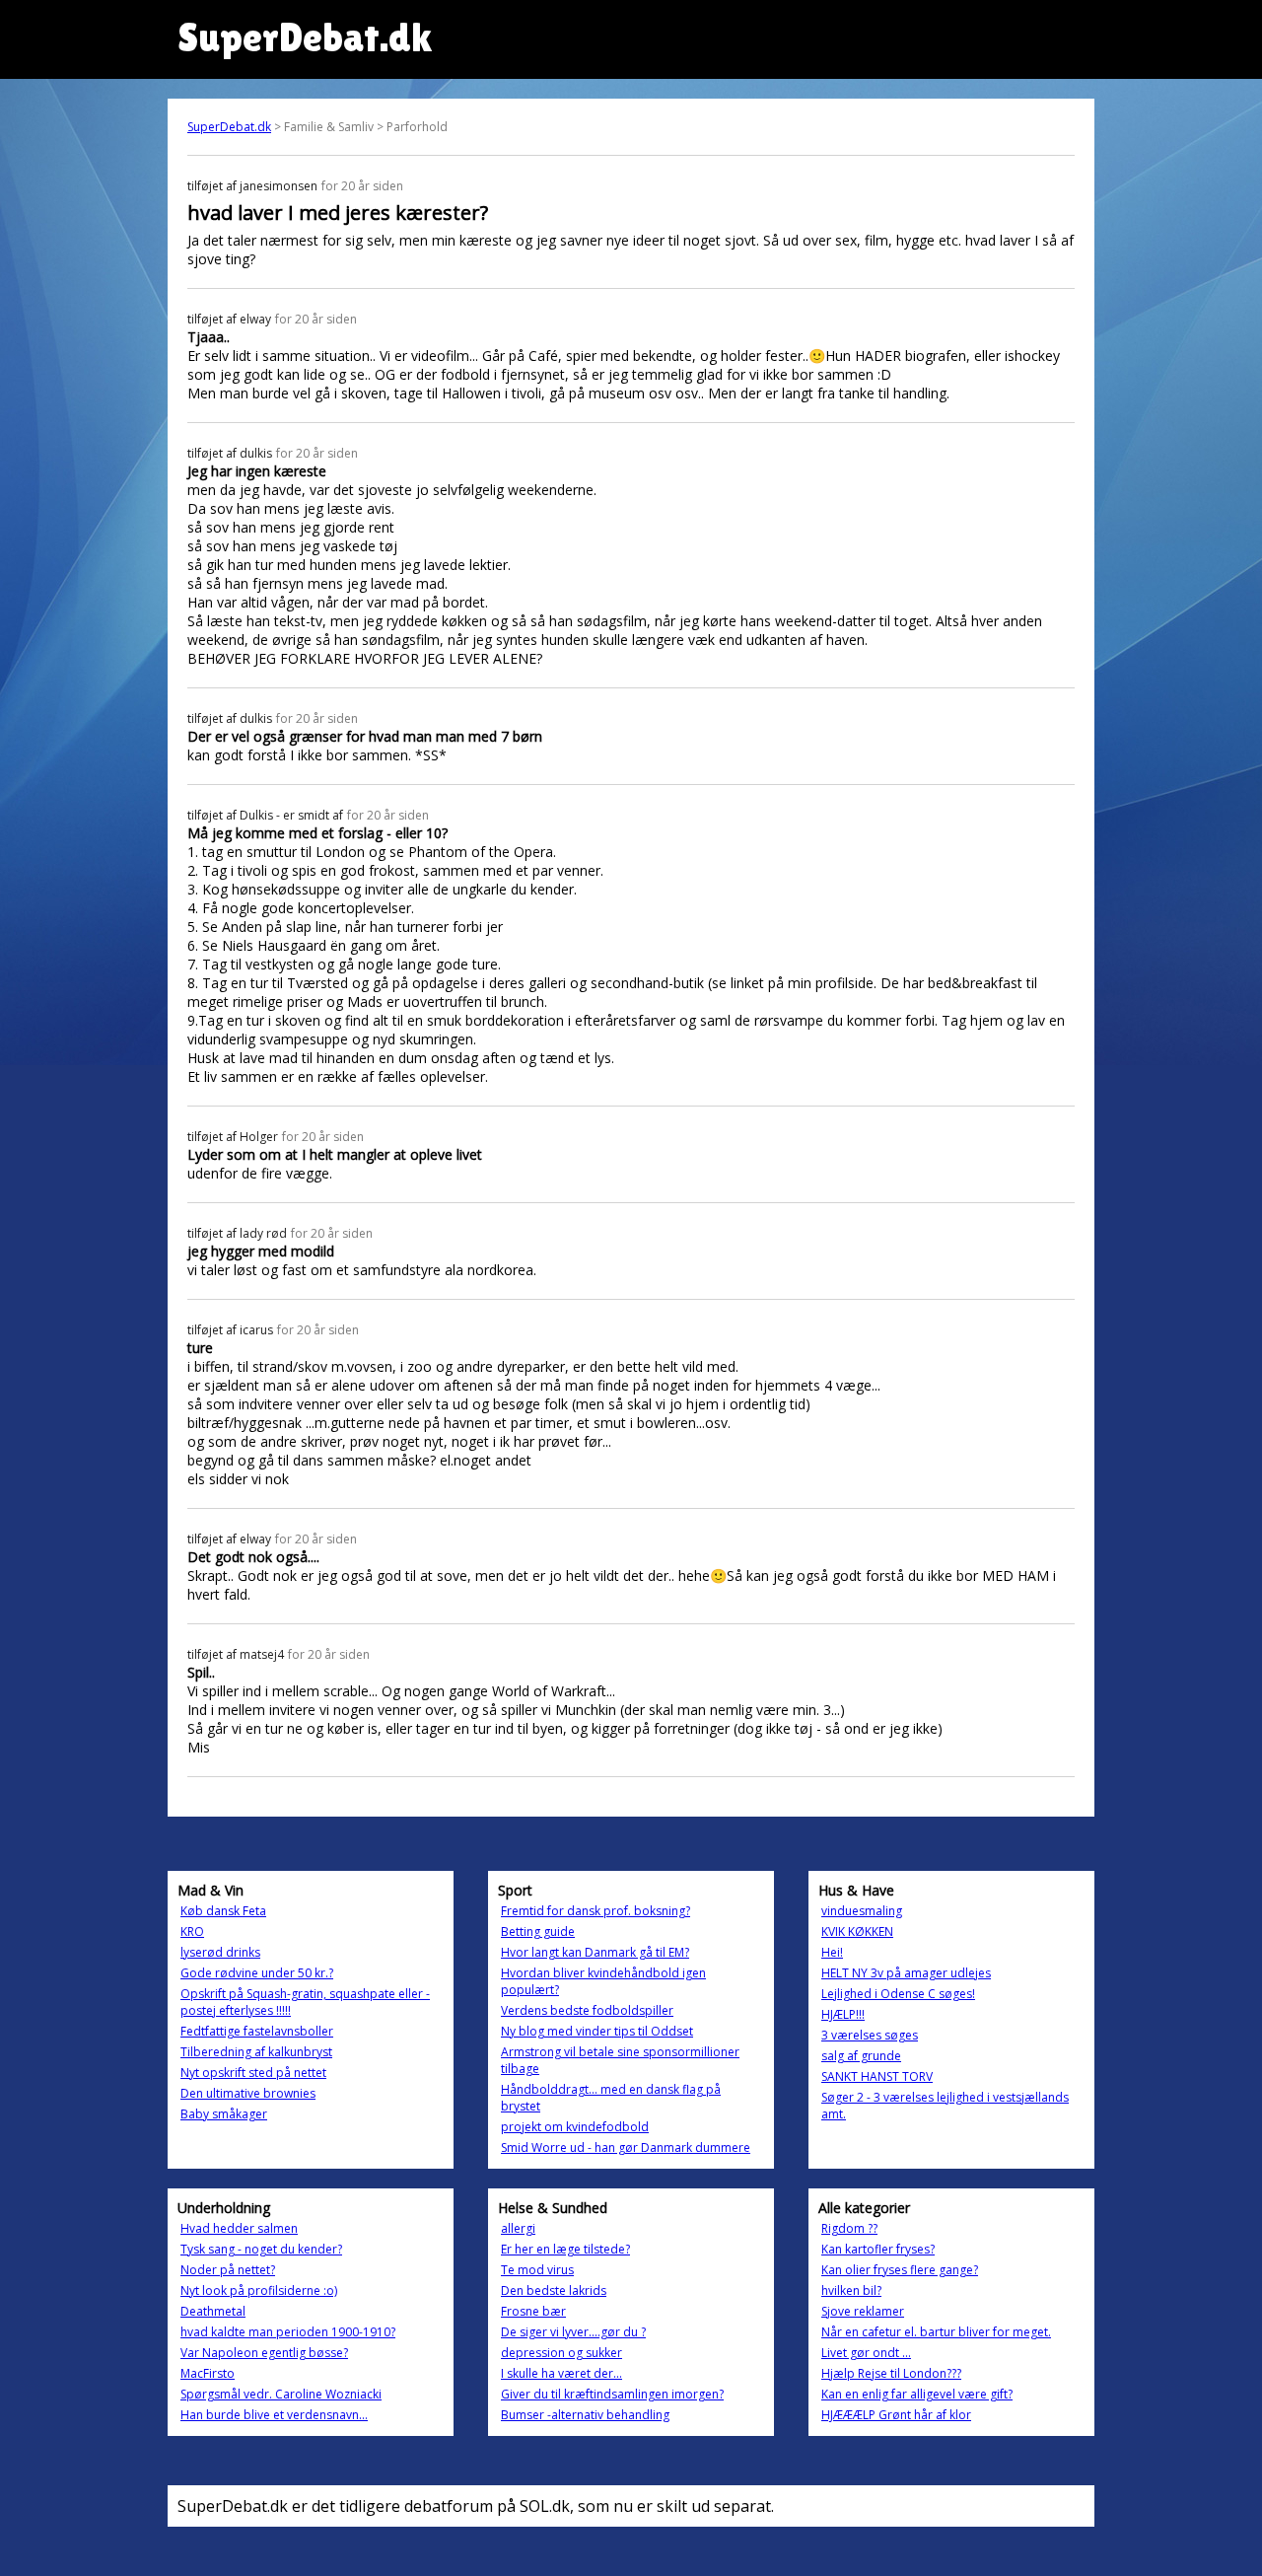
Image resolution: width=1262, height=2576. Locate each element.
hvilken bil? (851, 2290)
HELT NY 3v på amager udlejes (906, 1973)
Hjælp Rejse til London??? (891, 2373)
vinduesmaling (862, 1911)
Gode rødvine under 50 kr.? (257, 1973)
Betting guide (538, 1932)
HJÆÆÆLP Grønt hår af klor (896, 2415)
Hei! (832, 1952)
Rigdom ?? (849, 2228)
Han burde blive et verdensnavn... (274, 2415)
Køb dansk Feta (223, 1911)
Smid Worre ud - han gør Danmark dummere (626, 2147)
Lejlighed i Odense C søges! (898, 1994)
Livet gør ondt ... (866, 2353)
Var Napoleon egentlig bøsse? (264, 2353)
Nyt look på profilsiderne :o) (259, 2290)
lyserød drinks (220, 1952)
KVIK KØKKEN (857, 1932)
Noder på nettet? (228, 2270)
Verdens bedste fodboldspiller (587, 2010)
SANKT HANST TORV (877, 2076)
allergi (518, 2228)
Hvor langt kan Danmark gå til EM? (595, 1952)
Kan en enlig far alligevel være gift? (917, 2394)
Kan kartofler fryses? (878, 2249)
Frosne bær (533, 2311)
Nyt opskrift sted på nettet (253, 2073)
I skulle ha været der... (561, 2373)
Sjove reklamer (863, 2311)
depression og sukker (561, 2353)
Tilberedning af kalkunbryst (256, 2052)
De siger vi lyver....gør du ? (573, 2332)
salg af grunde (861, 2056)
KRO (192, 1932)
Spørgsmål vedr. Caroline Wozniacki (281, 2394)
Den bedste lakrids (554, 2290)
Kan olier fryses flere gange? (900, 2270)
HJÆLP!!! (843, 2014)
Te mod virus (537, 2270)
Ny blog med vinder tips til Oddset (597, 2031)
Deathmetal (213, 2311)
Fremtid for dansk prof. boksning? (596, 1911)
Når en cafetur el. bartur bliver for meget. (936, 2332)
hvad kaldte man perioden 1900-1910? (288, 2332)
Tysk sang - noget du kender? (261, 2249)
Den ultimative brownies (248, 2093)
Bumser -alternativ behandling (585, 2415)
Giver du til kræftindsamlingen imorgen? (612, 2394)
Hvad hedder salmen (239, 2228)
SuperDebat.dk (229, 127)
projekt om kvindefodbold (575, 2127)
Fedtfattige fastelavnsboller (257, 2031)
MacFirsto (208, 2373)
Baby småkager (224, 2114)
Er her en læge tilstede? (565, 2249)
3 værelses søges (870, 2035)
